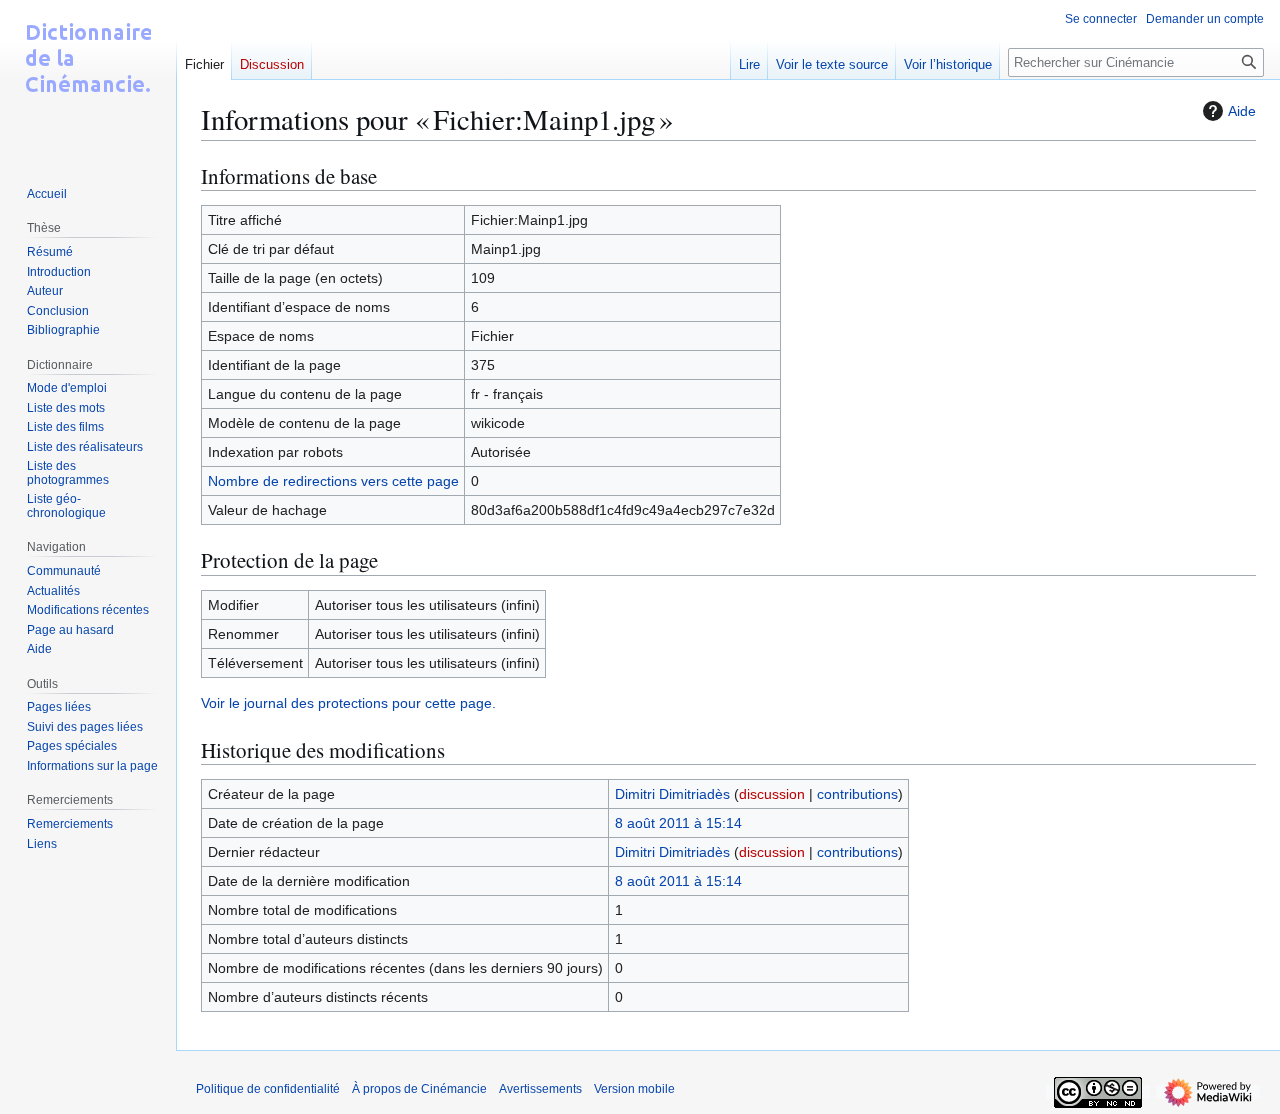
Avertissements (540, 1089)
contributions (857, 794)
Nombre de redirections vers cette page (333, 481)
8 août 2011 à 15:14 (678, 823)
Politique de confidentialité (268, 1089)
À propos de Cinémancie (419, 1089)
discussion (772, 794)
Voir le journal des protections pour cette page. (348, 703)
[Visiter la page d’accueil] (88, 80)
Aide (1242, 111)
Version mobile (634, 1089)
